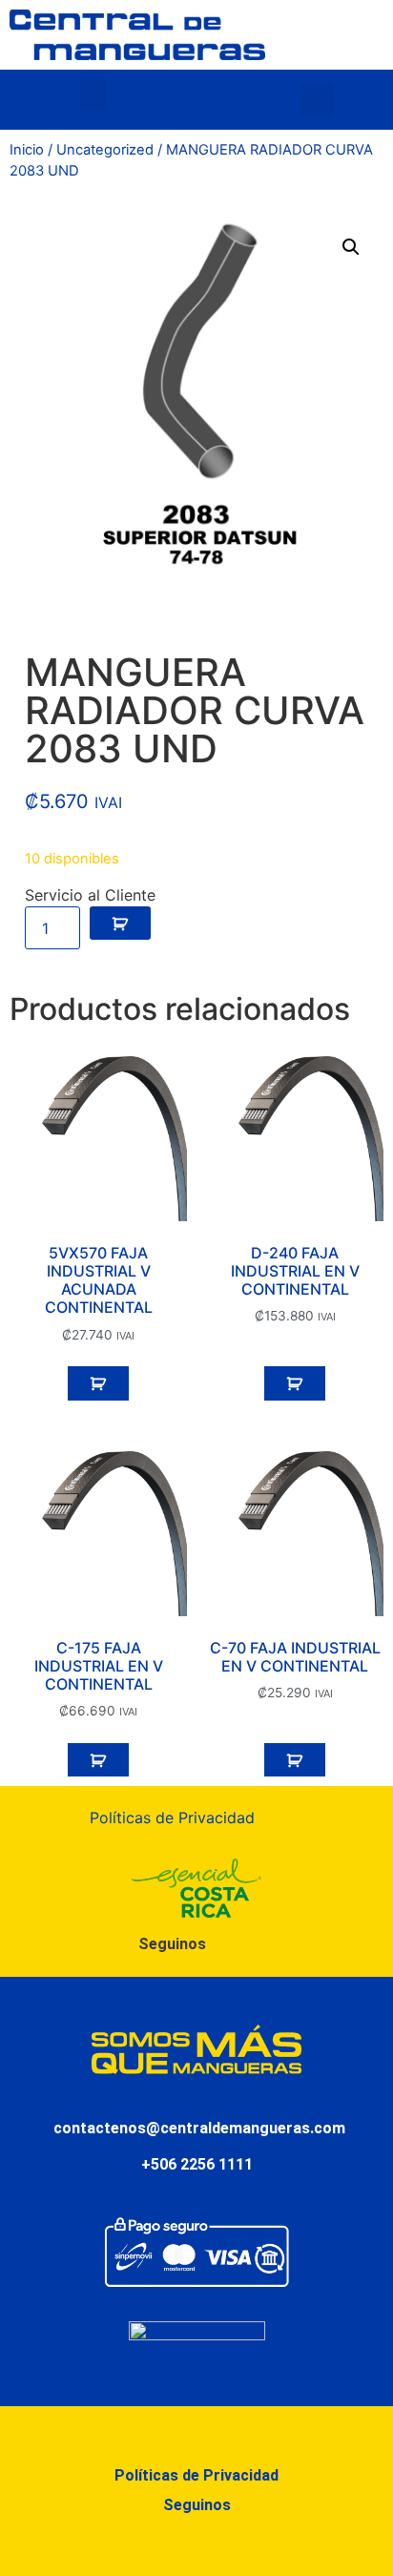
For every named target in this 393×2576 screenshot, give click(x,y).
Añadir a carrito (120, 924)
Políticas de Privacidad (172, 1818)
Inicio (27, 150)
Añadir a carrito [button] (98, 1383)
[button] (93, 95)
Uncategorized (105, 150)
